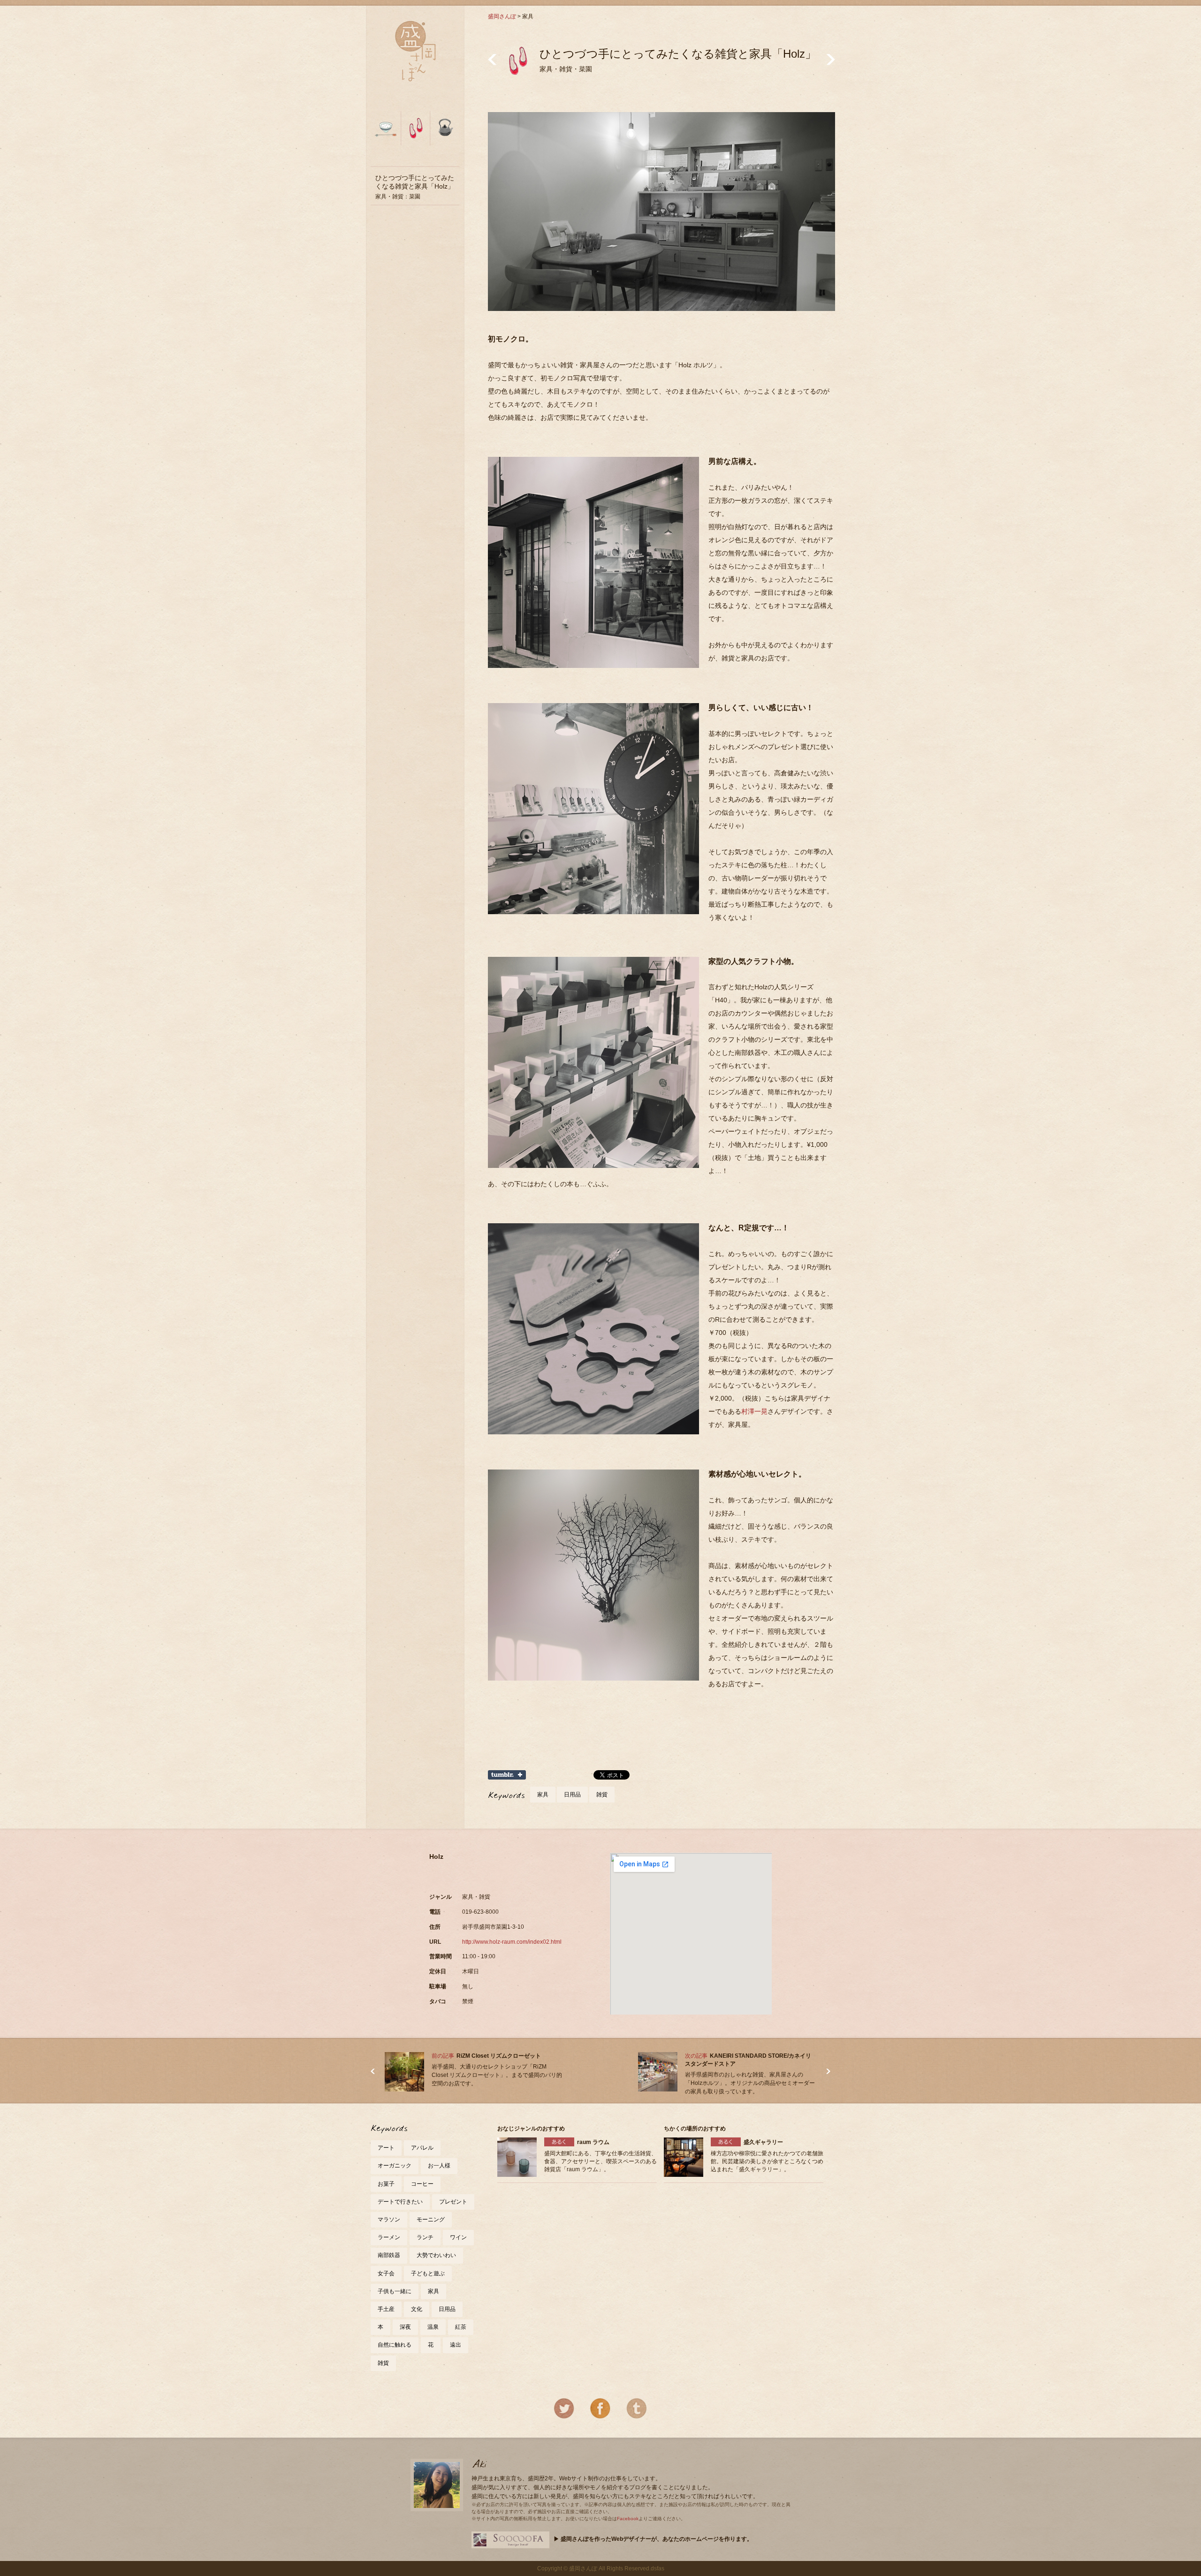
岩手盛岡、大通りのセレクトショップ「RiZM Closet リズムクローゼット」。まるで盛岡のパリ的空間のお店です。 (497, 2075)
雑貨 (602, 1795)
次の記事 (831, 59)
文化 (417, 2309)
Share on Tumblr (507, 1775)
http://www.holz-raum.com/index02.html (512, 1942)
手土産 (386, 2309)
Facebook (628, 2519)
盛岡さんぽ (502, 16)
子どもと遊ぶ (428, 2273)
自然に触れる (395, 2345)
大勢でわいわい (436, 2255)
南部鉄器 (389, 2255)
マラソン (389, 2220)
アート (386, 2148)
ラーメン (389, 2237)
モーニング (431, 2220)
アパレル (422, 2148)
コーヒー (422, 2184)
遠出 (456, 2345)
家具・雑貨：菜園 (415, 187)
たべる (386, 133)
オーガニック (395, 2166)
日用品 (572, 1795)
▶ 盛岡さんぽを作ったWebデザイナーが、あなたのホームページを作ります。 (653, 2539)
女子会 (386, 2273)
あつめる (444, 133)
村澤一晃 (754, 1411)
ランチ (425, 2237)
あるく (415, 133)
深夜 (405, 2327)
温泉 (433, 2327)
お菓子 (386, 2184)
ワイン (458, 2237)
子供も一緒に (395, 2291)
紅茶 (461, 2327)
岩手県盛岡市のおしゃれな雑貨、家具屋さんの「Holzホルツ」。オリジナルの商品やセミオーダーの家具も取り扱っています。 (750, 2083)
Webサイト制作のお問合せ (510, 2540)
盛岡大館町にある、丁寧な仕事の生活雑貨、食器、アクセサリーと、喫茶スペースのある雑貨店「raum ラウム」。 (600, 2161)
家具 (543, 1795)
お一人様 (439, 2166)
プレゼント (453, 2202)
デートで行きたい (400, 2202)
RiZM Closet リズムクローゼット (499, 2056)
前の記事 (492, 59)
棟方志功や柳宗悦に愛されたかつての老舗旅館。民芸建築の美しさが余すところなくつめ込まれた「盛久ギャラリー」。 (767, 2161)
